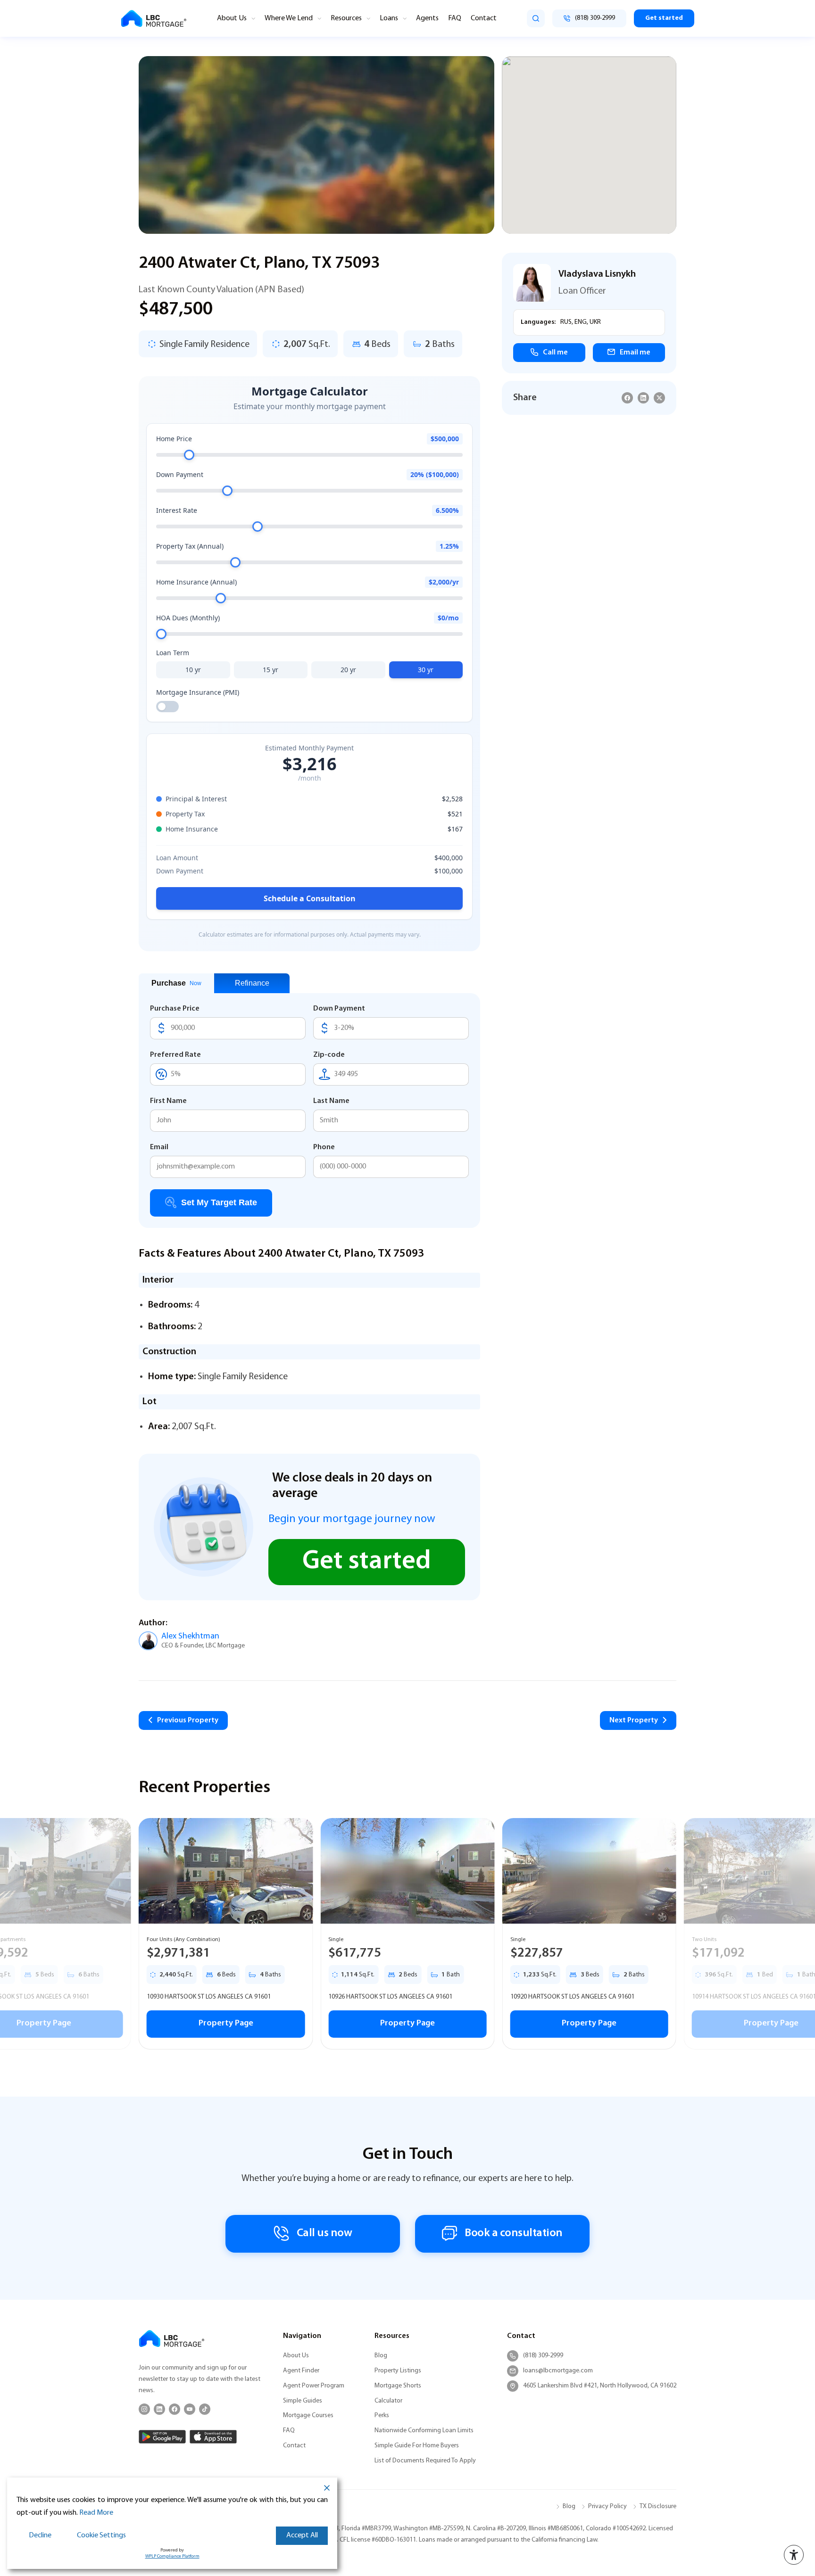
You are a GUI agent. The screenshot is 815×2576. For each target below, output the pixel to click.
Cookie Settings (101, 2535)
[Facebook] (175, 2409)
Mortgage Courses (308, 2416)
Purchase (176, 983)
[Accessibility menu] (794, 2555)
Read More (96, 2513)
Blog (381, 2356)
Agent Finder (301, 2371)
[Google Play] (162, 2437)
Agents (427, 18)
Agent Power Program (314, 2386)
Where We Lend (289, 18)
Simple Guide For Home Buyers (417, 2446)
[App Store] (213, 2437)
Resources (346, 18)
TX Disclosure (658, 2506)
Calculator (388, 2401)
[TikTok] (205, 2409)
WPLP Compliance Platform (172, 2556)
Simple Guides (303, 2401)
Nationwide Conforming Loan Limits (424, 2431)
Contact (484, 18)
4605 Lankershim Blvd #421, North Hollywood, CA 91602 (600, 2386)
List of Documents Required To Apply (425, 2461)
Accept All (302, 2535)
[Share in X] (659, 398)
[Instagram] (144, 2409)
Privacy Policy (607, 2506)
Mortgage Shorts (398, 2386)
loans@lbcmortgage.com (558, 2371)
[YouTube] (190, 2409)
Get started (664, 18)
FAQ (455, 18)
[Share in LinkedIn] (643, 398)
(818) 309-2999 (543, 2356)
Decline (40, 2535)
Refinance (252, 983)
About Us (232, 18)
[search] (536, 18)
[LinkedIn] (159, 2409)
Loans (389, 18)
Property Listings (398, 2371)
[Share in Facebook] (627, 398)
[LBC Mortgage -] (154, 19)
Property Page (226, 2024)
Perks (382, 2416)
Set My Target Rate (219, 1202)
